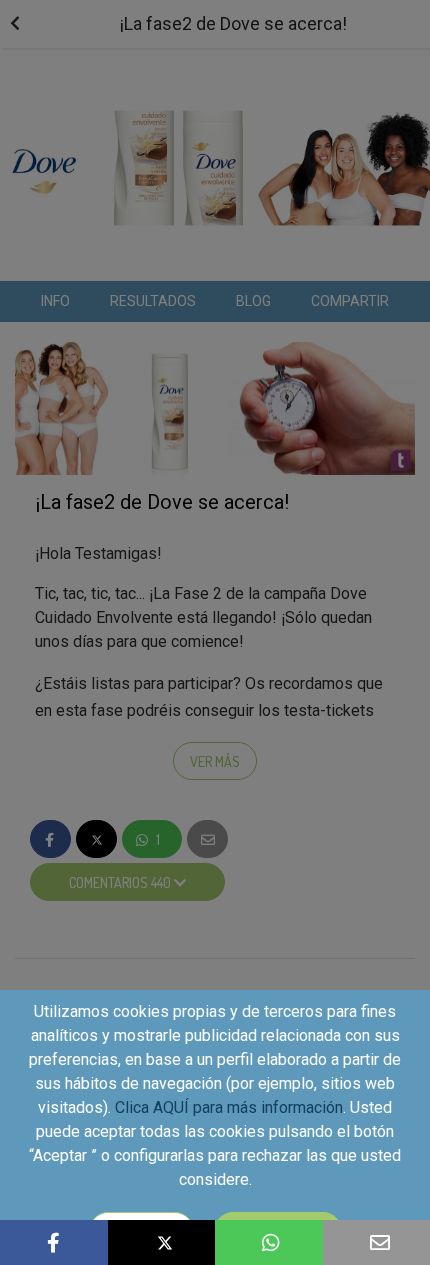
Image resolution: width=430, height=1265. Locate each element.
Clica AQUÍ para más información (229, 1107)
